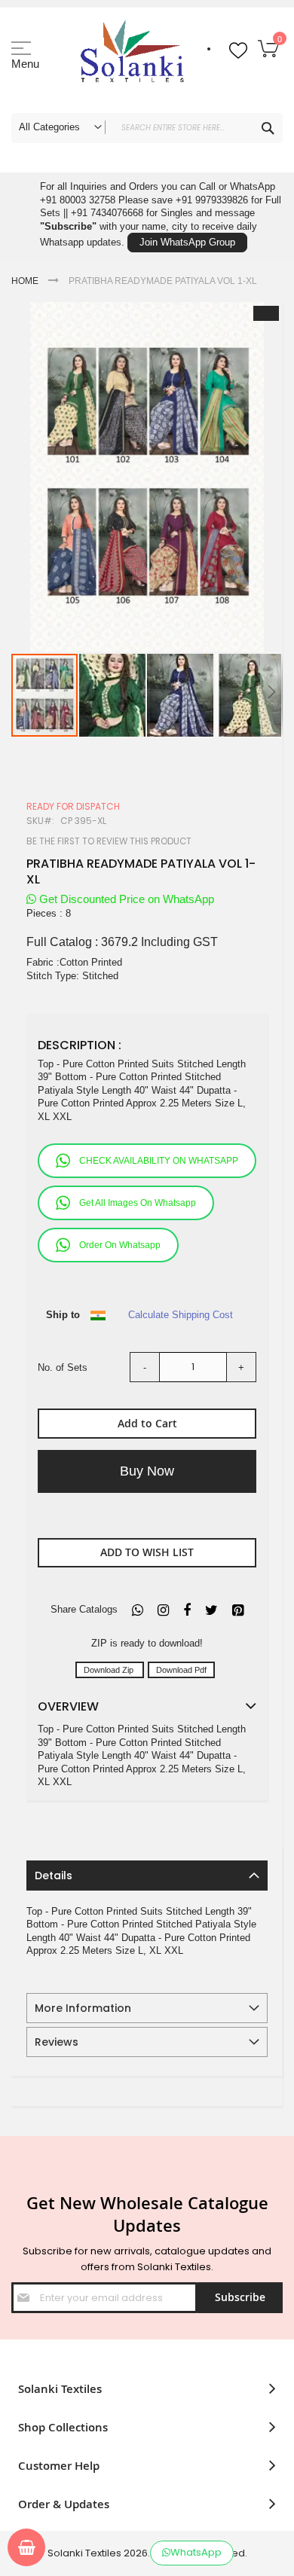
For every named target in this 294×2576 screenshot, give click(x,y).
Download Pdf (181, 1670)
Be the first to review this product (109, 841)
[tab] (147, 1876)
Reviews (57, 2042)
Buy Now (147, 1471)
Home (25, 281)
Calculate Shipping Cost (181, 1315)
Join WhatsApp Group (187, 242)
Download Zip (110, 1670)
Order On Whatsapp (120, 1245)
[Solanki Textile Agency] (132, 56)
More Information (83, 2008)
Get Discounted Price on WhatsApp (125, 899)
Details (54, 1876)
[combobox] (147, 128)
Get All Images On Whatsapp (138, 1203)
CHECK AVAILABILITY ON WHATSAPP (159, 1161)
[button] (113, 695)
